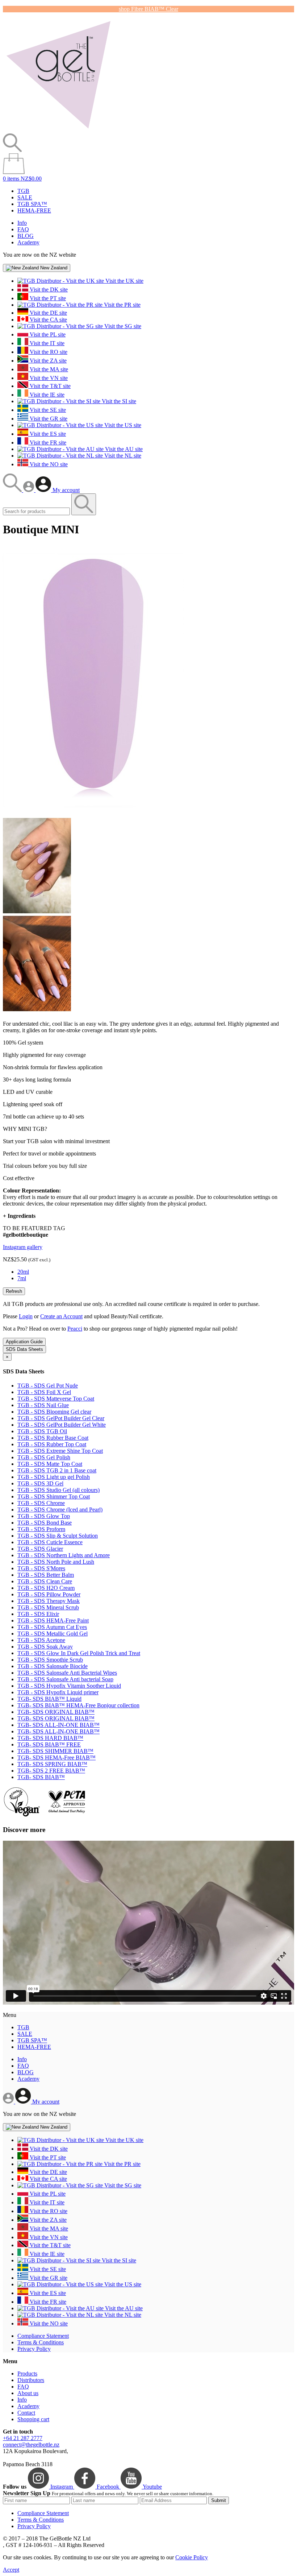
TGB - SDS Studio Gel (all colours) (58, 1490)
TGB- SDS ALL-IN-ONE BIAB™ (58, 1725)
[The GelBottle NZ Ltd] (58, 130)
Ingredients (19, 1216)
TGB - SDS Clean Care (45, 1581)
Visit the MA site (48, 369)
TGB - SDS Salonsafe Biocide (53, 1666)
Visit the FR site (47, 443)
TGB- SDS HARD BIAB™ (50, 1738)
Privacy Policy (34, 2349)
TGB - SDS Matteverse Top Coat (56, 1399)
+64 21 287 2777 (23, 2438)
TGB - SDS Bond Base (45, 1523)
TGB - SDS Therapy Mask (49, 1601)
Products (27, 2374)
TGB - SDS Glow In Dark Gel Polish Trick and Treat (79, 1653)
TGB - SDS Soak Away (45, 1647)
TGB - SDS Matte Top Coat (50, 1464)
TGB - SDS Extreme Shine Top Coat (60, 1451)
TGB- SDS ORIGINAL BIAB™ (56, 1712)
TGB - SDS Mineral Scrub (48, 1607)
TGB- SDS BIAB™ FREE (49, 1744)
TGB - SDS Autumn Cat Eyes (52, 1627)
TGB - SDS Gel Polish (44, 1457)
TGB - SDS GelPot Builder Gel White (62, 1425)
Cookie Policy (192, 2557)
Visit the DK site (48, 290)
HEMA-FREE (34, 210)
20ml (23, 1272)
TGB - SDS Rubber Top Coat (52, 1444)
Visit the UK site (124, 281)
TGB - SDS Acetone (41, 1640)
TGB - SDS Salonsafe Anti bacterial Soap (65, 1679)
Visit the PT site (47, 298)
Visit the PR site (122, 305)
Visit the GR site (48, 419)
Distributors (31, 2380)
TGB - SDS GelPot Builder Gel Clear (61, 1418)
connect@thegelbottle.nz (31, 2445)
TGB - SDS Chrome (41, 1503)
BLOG (26, 236)
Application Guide (24, 1342)
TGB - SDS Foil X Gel (44, 1392)
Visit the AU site (123, 449)
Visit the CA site (48, 320)
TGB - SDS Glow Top (44, 1516)
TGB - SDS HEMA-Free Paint (53, 1620)
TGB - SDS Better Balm (46, 1575)
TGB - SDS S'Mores (41, 1568)
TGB (23, 191)
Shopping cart (33, 2419)
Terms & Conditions (41, 2342)
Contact (26, 2413)
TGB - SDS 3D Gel (40, 1483)
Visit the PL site (47, 334)
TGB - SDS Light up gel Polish (54, 1477)
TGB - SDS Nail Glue (43, 1405)
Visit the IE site (46, 395)
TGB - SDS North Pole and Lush (56, 1562)
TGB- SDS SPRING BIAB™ (52, 1764)
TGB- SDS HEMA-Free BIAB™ (57, 1758)
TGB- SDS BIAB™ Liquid (49, 1699)
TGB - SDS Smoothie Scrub (50, 1660)
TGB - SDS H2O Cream (46, 1588)
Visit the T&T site (49, 386)
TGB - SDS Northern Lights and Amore (64, 1555)
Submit (219, 2500)
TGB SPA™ (32, 204)
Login (26, 1316)
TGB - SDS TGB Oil (42, 1431)
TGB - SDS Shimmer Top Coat (54, 1496)
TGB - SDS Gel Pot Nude (48, 1386)
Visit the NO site (48, 464)
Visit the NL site (122, 456)
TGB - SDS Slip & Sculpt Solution (58, 1536)
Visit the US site (122, 425)
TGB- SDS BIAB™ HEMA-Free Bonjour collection (78, 1705)
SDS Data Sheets (24, 1349)
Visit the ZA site (47, 361)
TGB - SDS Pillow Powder (49, 1594)
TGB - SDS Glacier (40, 1549)
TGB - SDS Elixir (38, 1614)
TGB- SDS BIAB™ (41, 1777)
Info (22, 223)
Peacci (75, 1329)
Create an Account (61, 1316)
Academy (28, 242)
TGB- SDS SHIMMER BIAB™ (55, 1751)
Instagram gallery (23, 1247)
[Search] (13, 490)
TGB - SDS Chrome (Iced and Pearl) (60, 1510)
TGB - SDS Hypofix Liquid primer (58, 1692)
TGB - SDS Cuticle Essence (50, 1542)
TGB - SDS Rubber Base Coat (53, 1438)
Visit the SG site (122, 326)
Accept (11, 2570)
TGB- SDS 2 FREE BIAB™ (51, 1771)
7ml (22, 1278)
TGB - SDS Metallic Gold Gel (53, 1634)
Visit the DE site (48, 313)
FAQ (23, 229)
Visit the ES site (47, 434)
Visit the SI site (118, 401)
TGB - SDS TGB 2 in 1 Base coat (57, 1470)
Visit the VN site (48, 378)
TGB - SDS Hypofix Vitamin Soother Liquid (69, 1686)
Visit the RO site (48, 352)
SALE (25, 197)
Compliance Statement (43, 2336)
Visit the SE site (47, 410)
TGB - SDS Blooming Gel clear (54, 1412)
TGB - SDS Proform (41, 1529)
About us (28, 2393)
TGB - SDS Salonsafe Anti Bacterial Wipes (67, 1673)
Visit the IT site (46, 343)
